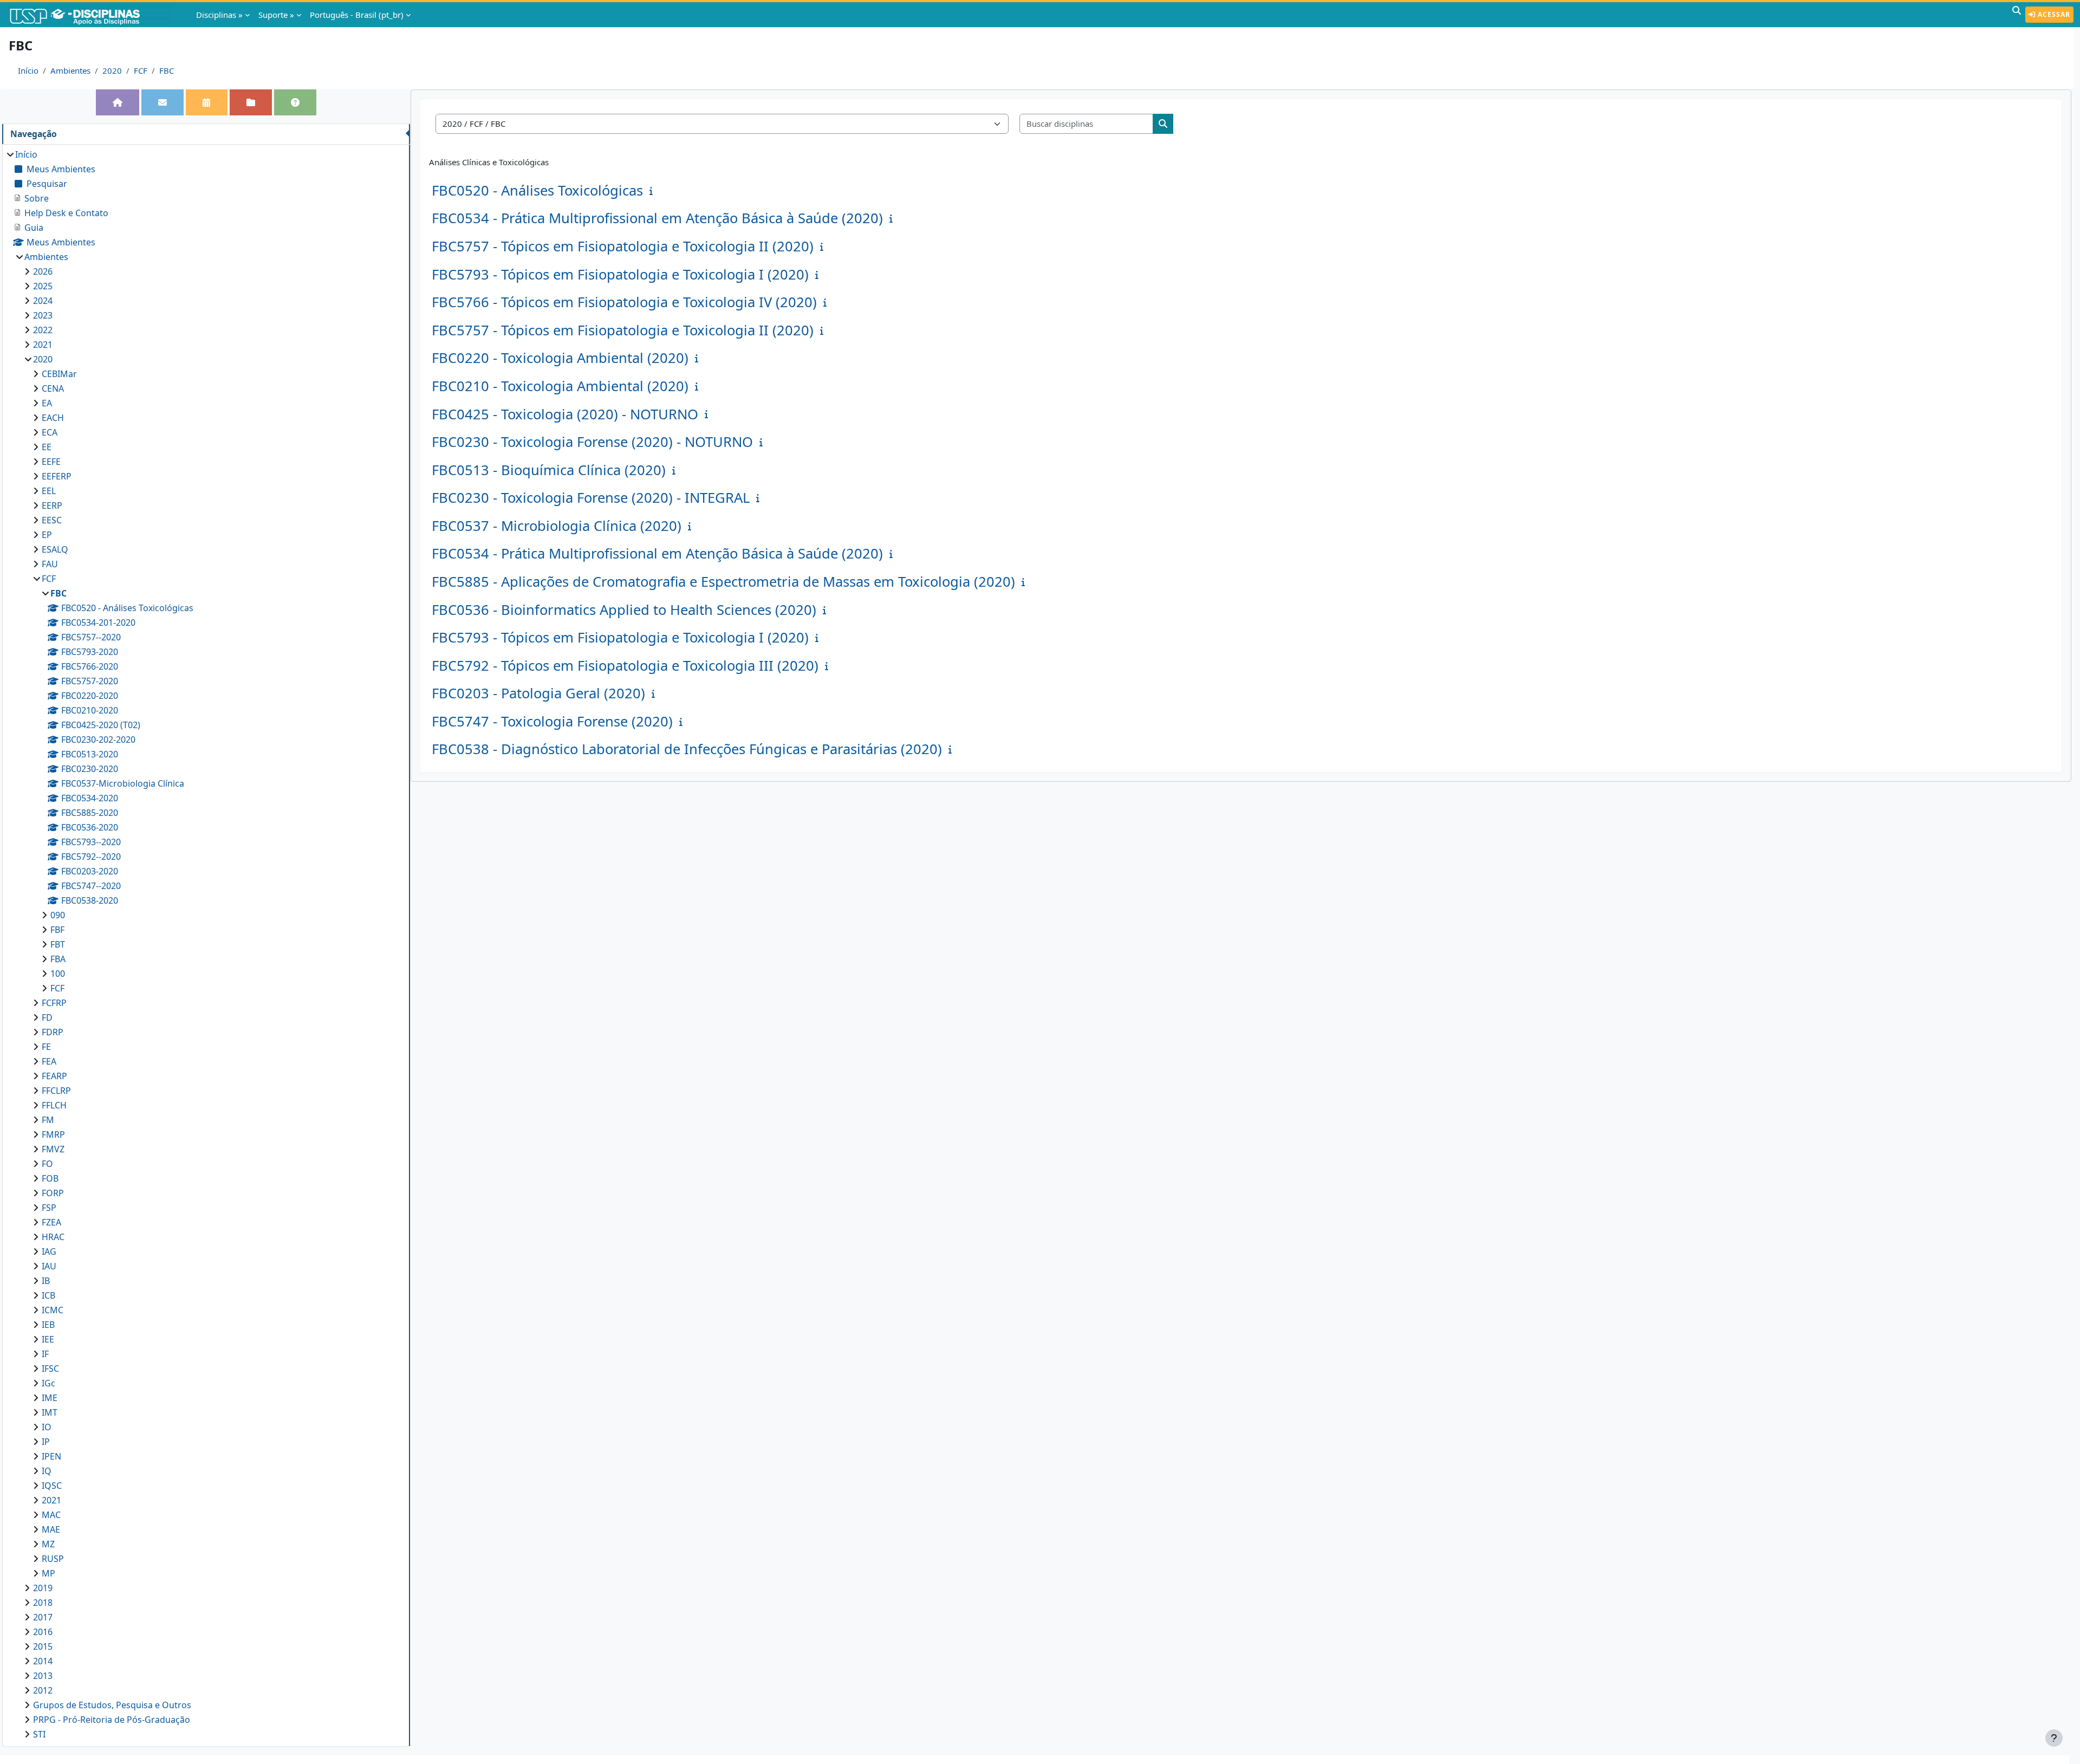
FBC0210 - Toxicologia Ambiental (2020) (560, 386)
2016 (43, 1632)
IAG (49, 1251)
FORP (53, 1193)
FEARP (54, 1076)
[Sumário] (653, 191)
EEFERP (57, 476)
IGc (48, 1383)
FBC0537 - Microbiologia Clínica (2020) (557, 526)
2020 (112, 70)
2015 (43, 1646)
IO (47, 1427)
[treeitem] (206, 944)
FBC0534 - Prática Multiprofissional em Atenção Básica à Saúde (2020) (657, 218)
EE (47, 447)
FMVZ (53, 1149)
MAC (51, 1515)
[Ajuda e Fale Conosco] (295, 102)
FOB (50, 1178)
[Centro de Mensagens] (162, 102)
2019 (43, 1588)
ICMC (53, 1310)
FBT (58, 944)
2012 (43, 1690)
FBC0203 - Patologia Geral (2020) (538, 693)
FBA (58, 959)
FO (47, 1164)
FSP (49, 1208)
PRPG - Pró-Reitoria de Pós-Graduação (112, 1720)
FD (47, 1017)
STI (39, 1734)
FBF (57, 930)
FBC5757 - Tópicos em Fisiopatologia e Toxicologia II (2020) (623, 246)
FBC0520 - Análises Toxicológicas (537, 190)
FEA (49, 1061)
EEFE (51, 462)
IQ (47, 1471)
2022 (43, 330)
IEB (48, 1325)
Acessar (2053, 14)
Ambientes (70, 70)
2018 (43, 1603)
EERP (52, 505)
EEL (49, 491)
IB (46, 1281)
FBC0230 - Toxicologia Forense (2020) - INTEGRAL (591, 498)
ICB (48, 1295)
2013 (43, 1676)
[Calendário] (206, 102)
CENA (53, 388)
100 (58, 974)
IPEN (51, 1456)
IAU (49, 1266)
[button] (2017, 15)
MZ (48, 1544)
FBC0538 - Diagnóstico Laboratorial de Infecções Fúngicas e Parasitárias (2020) (687, 749)
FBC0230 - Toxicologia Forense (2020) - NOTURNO (592, 442)
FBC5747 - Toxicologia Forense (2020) (552, 721)
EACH (53, 418)
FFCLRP (56, 1091)
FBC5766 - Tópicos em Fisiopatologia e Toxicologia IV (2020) (624, 302)
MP (48, 1573)
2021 (43, 345)
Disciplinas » (219, 15)
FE (46, 1047)
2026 (43, 271)
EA (47, 403)
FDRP (53, 1032)
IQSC (52, 1486)
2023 (43, 315)
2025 (43, 286)
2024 (43, 301)
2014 (43, 1661)
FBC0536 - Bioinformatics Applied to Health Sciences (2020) (624, 610)
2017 (43, 1617)
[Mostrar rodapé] (2054, 1738)
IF (45, 1354)
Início (28, 70)
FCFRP (54, 1003)
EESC (52, 520)
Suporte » (276, 15)
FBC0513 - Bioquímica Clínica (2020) (549, 470)
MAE (51, 1529)
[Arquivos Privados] (251, 102)
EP (47, 535)
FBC (167, 70)
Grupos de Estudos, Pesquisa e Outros (112, 1705)
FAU (50, 564)
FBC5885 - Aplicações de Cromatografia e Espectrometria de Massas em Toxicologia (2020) (723, 582)
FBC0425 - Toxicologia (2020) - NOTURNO (565, 414)
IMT (50, 1412)
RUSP (53, 1559)
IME (50, 1398)
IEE (48, 1339)
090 (58, 915)
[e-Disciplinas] (91, 15)
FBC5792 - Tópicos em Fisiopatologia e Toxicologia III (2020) (625, 666)
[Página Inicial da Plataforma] (118, 102)
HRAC (53, 1237)
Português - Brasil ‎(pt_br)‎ (357, 15)
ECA (50, 432)
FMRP (53, 1134)
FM (48, 1120)
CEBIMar (59, 374)
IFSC (50, 1369)
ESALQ (55, 549)
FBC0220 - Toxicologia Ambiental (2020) (560, 358)
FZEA (51, 1222)
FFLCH (54, 1105)
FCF (141, 70)
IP (46, 1442)
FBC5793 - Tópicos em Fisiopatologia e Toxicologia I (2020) (620, 274)
